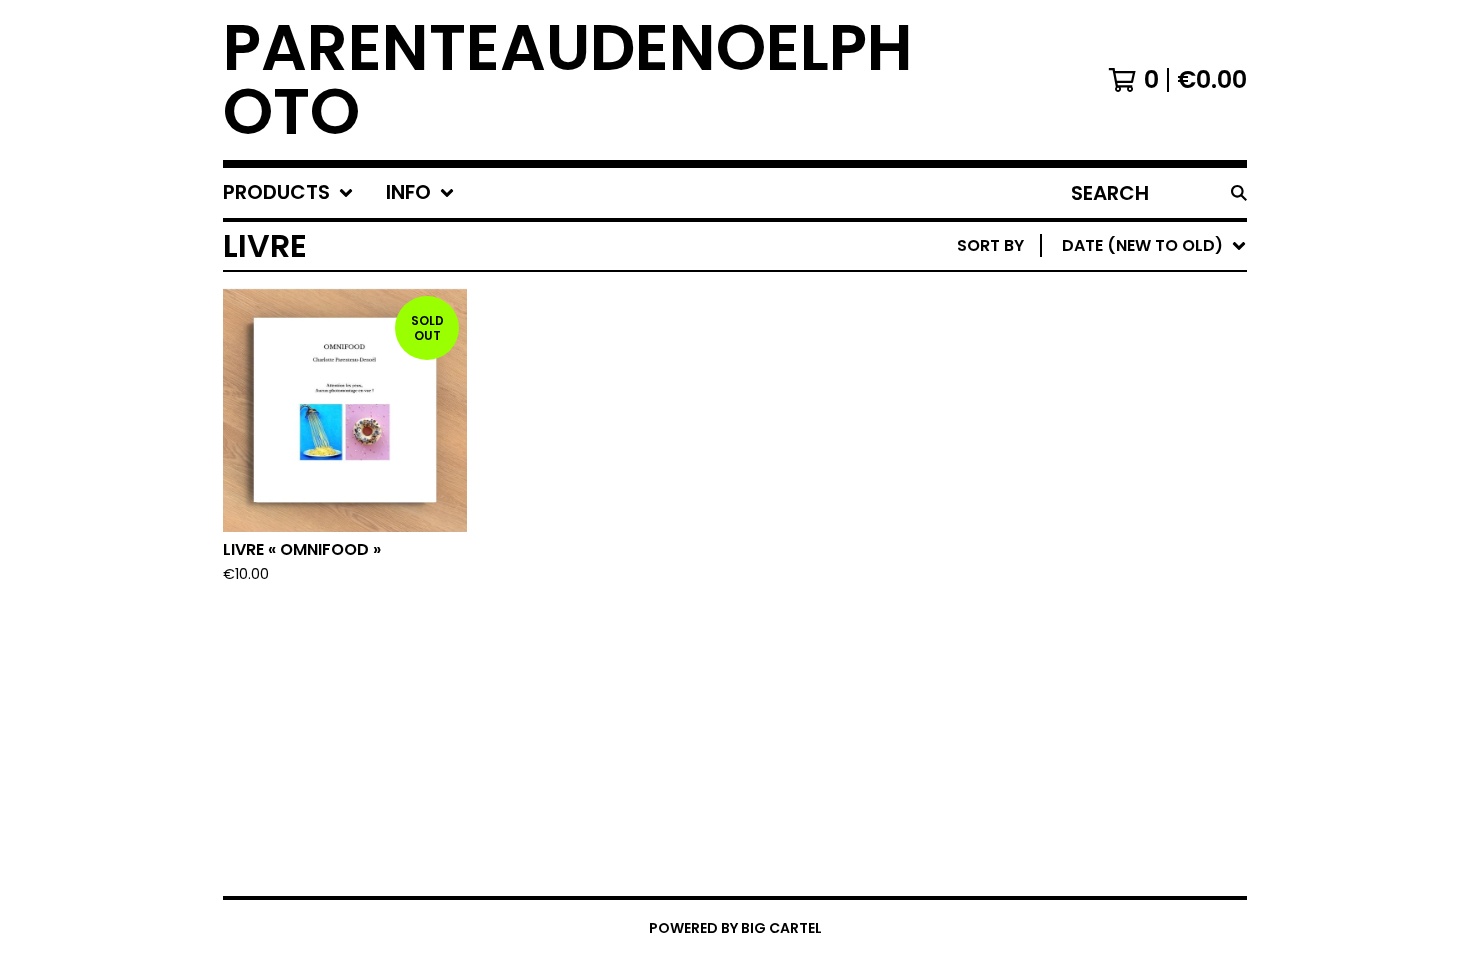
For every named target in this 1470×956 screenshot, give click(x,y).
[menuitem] (288, 193)
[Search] (1239, 193)
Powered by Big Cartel (735, 928)
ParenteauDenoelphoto (568, 80)
